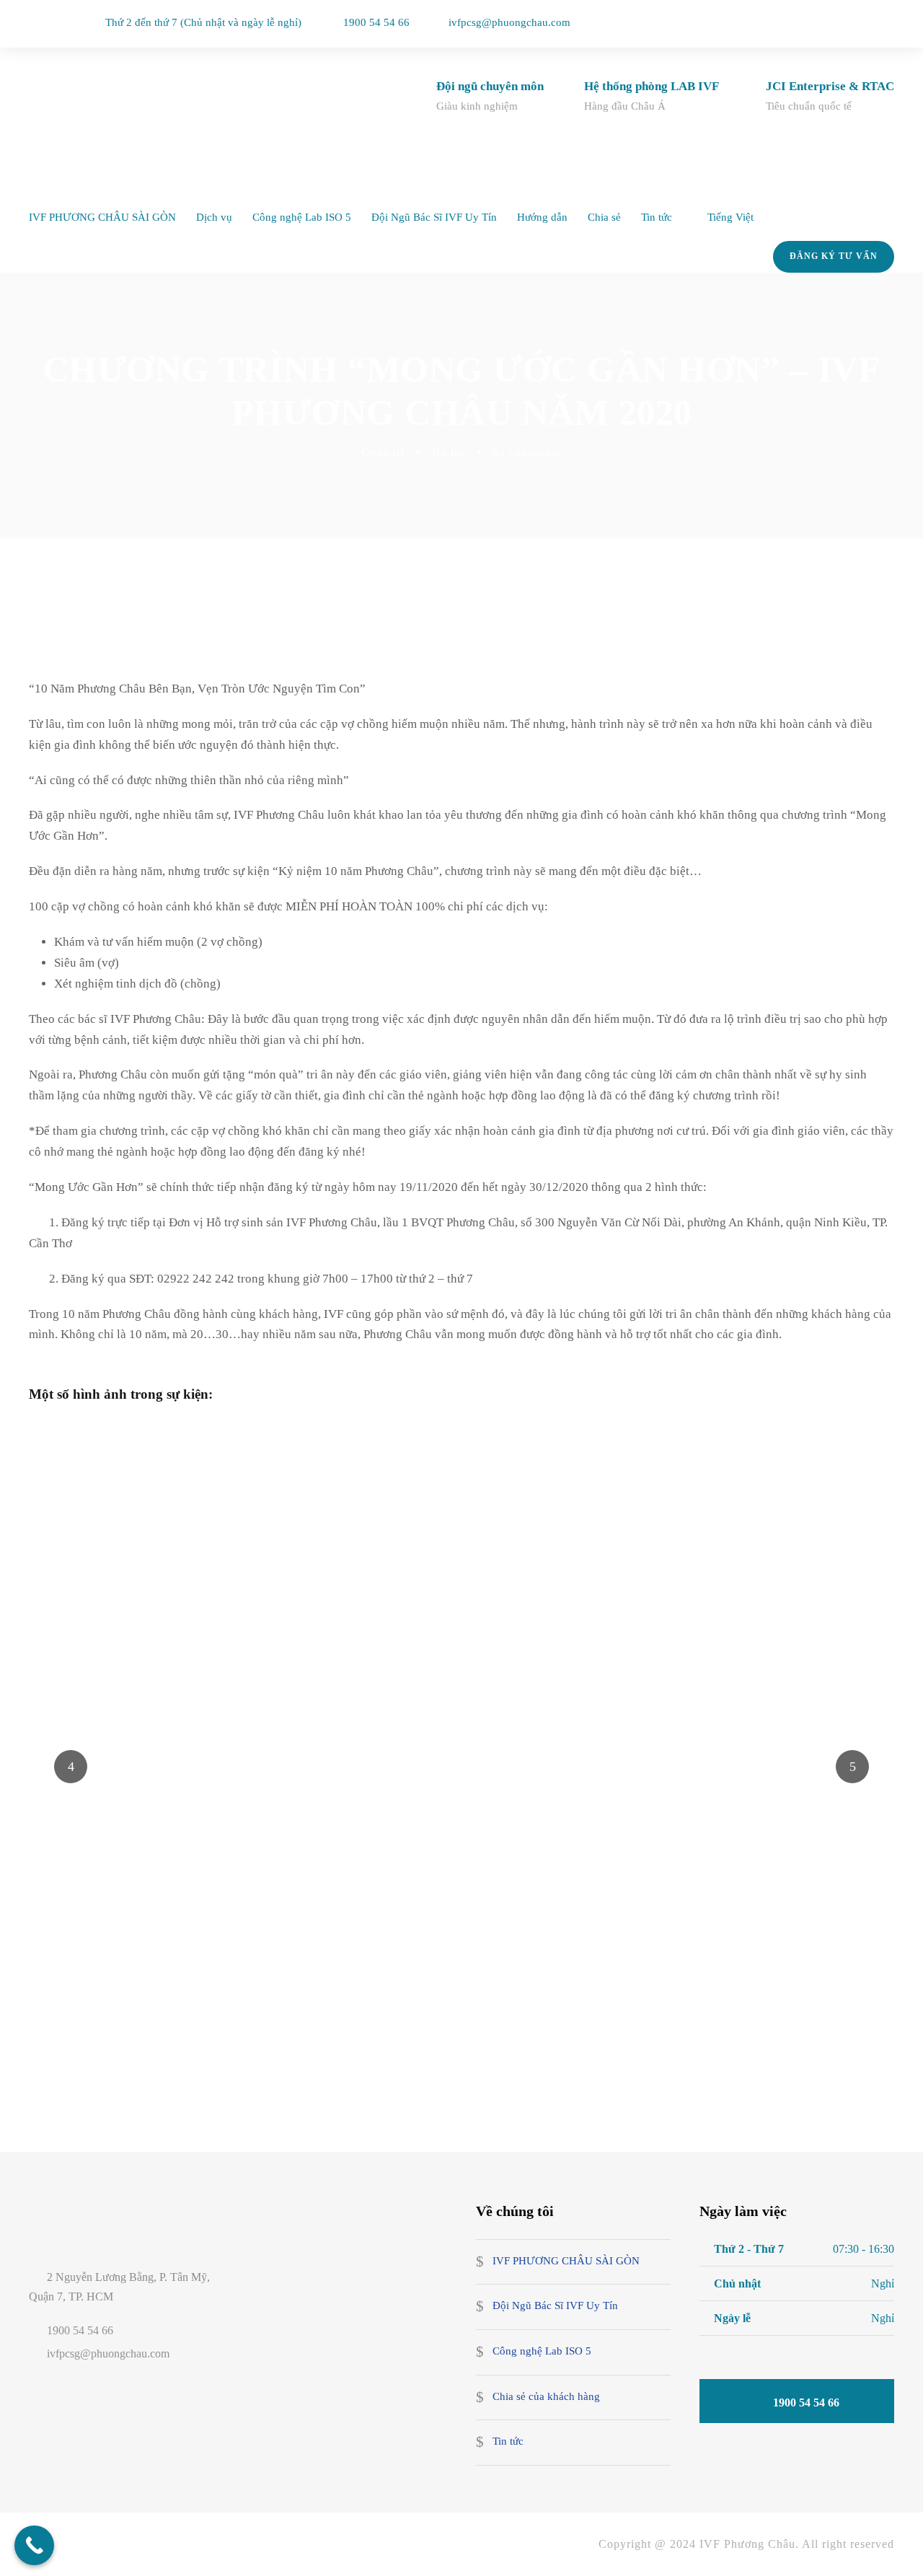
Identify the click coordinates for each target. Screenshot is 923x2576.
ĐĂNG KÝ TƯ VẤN (834, 256)
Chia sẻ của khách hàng (546, 2396)
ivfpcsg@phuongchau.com (509, 22)
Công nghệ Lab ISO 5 (302, 217)
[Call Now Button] (34, 2545)
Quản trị (383, 452)
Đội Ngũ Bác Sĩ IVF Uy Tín (434, 217)
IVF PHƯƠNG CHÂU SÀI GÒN (102, 217)
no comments (527, 452)
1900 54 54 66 (376, 22)
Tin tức (657, 217)
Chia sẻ (604, 217)
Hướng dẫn (542, 217)
